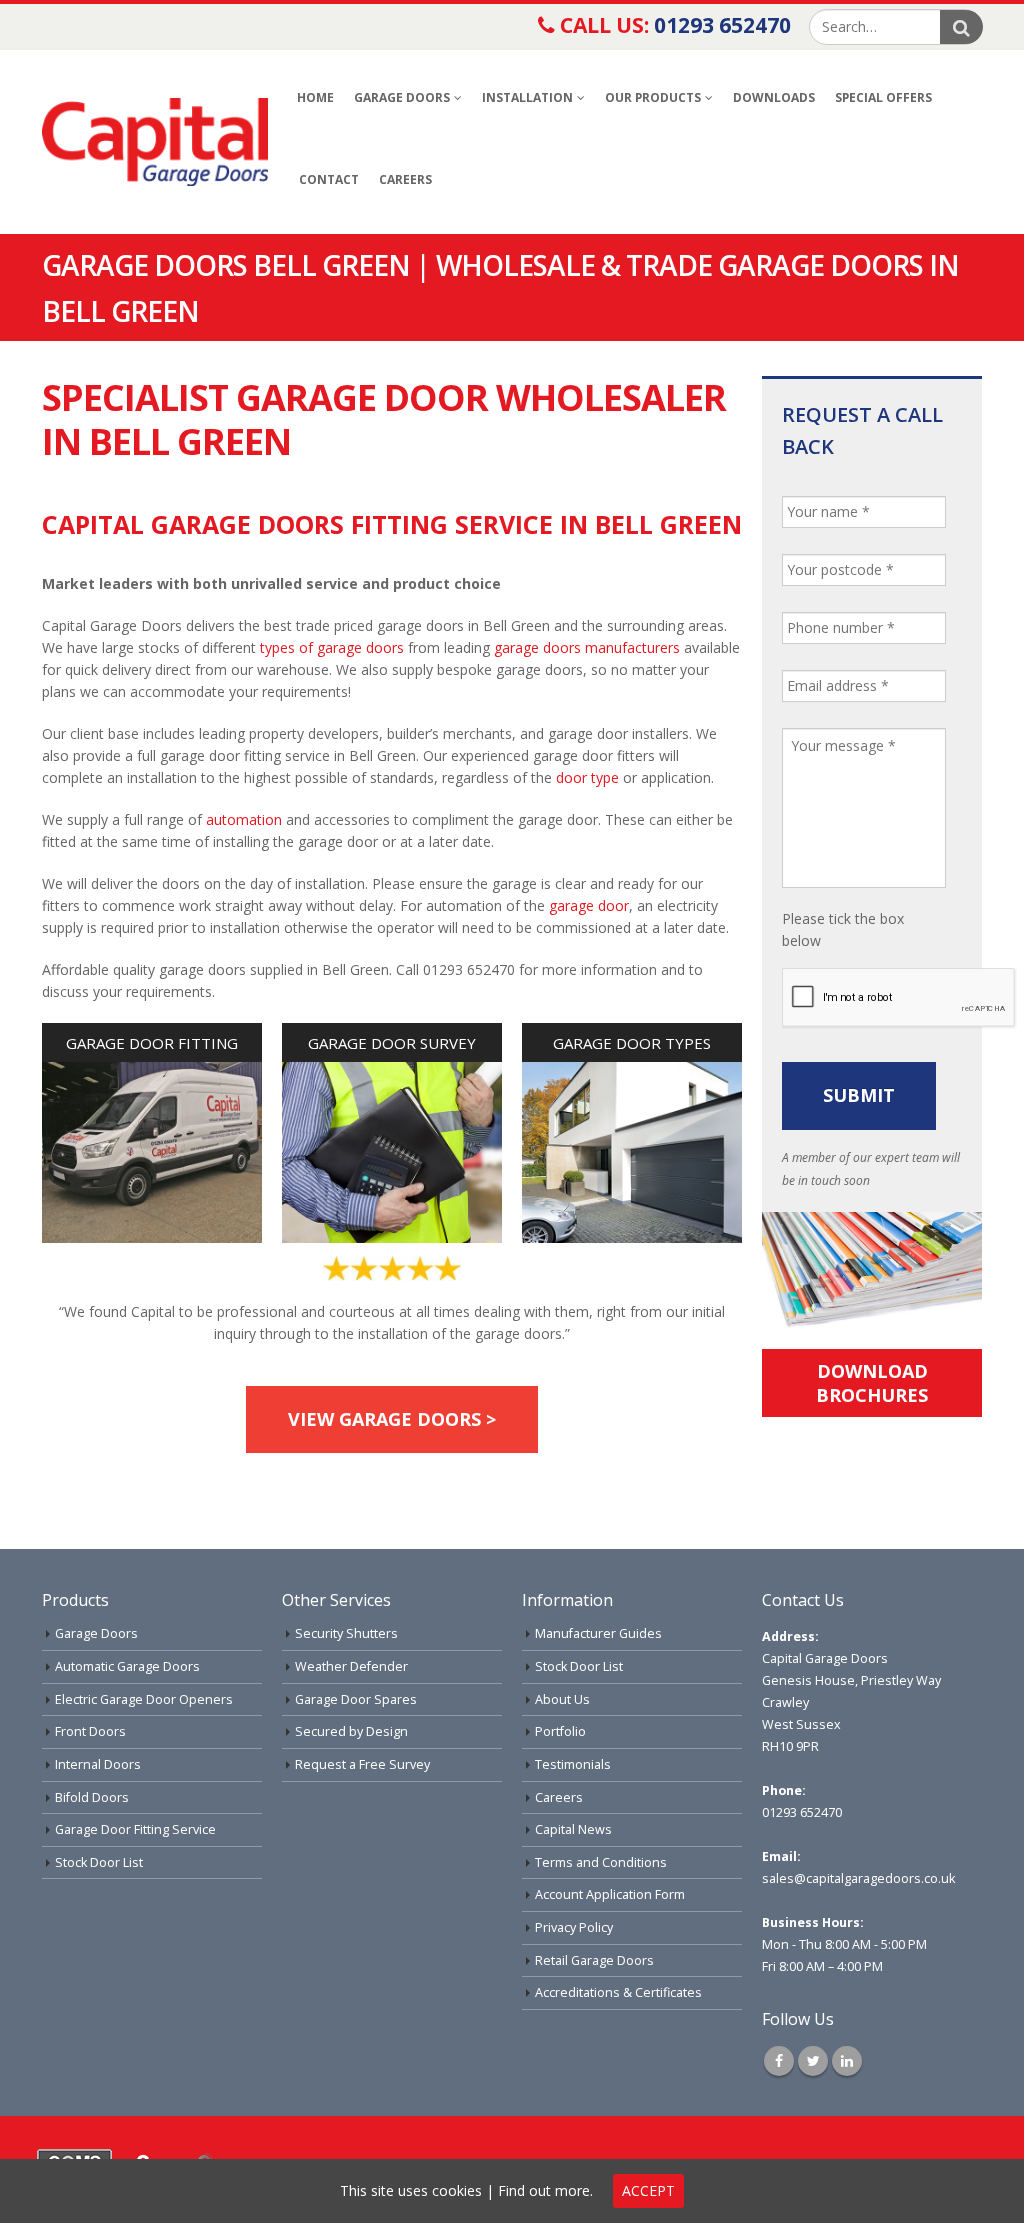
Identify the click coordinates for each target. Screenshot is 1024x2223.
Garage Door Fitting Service (135, 1829)
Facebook (779, 2061)
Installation (527, 97)
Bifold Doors (92, 1797)
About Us (562, 1699)
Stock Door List (99, 1862)
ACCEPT (648, 2190)
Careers (405, 179)
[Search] (961, 27)
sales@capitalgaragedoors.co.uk (858, 1878)
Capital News (573, 1829)
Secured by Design (351, 1731)
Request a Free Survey (362, 1764)
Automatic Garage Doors (127, 1666)
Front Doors (90, 1731)
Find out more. (545, 2190)
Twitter (813, 2061)
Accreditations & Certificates (618, 1992)
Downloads (774, 97)
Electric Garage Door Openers (144, 1699)
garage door (589, 905)
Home (315, 97)
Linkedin (847, 2061)
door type (587, 777)
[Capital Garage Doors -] (155, 142)
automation (244, 819)
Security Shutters (346, 1633)
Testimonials (573, 1764)
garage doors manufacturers (587, 647)
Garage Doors (402, 97)
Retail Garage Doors (594, 1960)
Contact (329, 179)
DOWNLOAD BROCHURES (872, 1383)
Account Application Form (610, 1894)
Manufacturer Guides (598, 1633)
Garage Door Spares (356, 1699)
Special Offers (883, 97)
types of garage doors (332, 647)
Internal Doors (98, 1764)
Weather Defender (351, 1666)
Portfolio (560, 1731)
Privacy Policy (574, 1927)
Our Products (653, 97)
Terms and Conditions (601, 1862)
